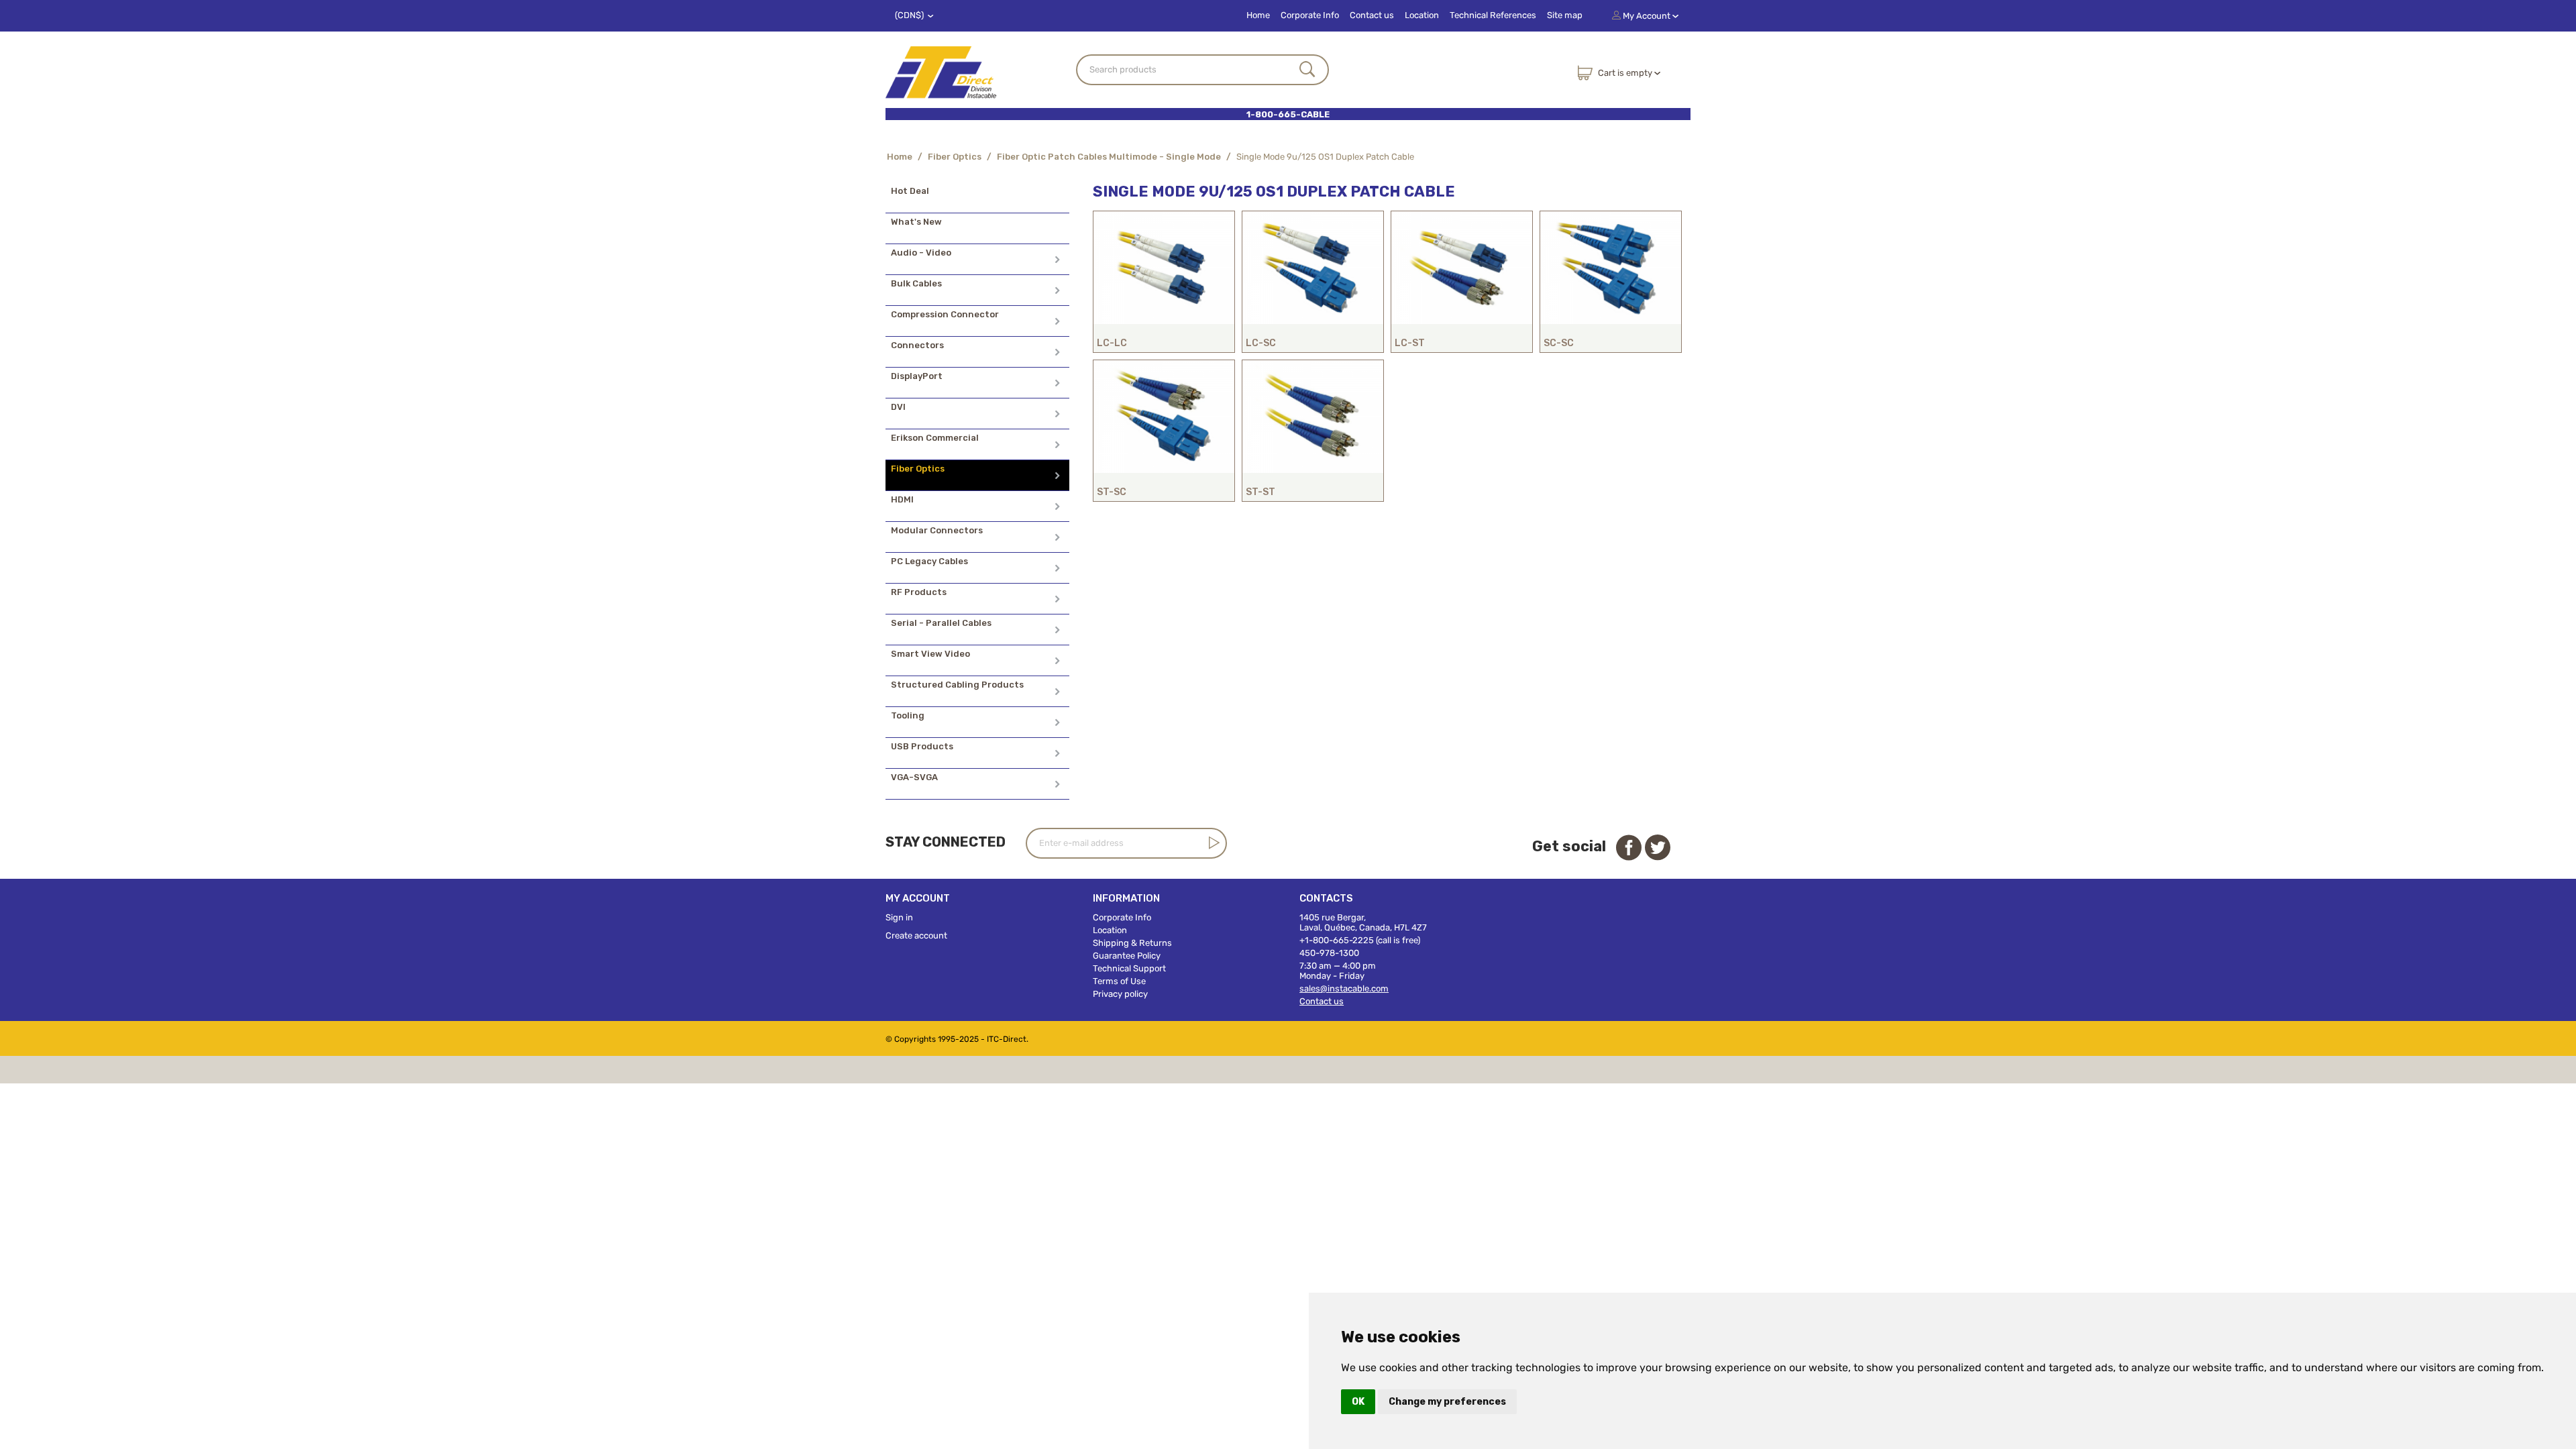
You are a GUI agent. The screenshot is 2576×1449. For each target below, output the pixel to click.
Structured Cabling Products (957, 685)
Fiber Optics (955, 157)
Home (1258, 15)
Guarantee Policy (1127, 956)
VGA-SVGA (914, 777)
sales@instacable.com (1344, 988)
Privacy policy (1120, 994)
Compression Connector (945, 314)
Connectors (917, 345)
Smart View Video (930, 654)
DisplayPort (917, 376)
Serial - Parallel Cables (941, 623)
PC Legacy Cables (929, 561)
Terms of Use (1119, 981)
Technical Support (1129, 968)
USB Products (922, 746)
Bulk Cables (916, 283)
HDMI (902, 499)
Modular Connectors (937, 530)
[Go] (1212, 843)
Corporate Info (1310, 15)
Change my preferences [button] (1447, 1402)
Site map (1565, 15)
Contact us (1372, 15)
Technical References (1493, 15)
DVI (898, 407)
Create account (916, 935)
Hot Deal (910, 191)
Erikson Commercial (935, 438)
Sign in (899, 917)
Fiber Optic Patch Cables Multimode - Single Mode (1109, 157)
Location (1422, 15)
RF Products (919, 592)
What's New (916, 222)
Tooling (908, 715)
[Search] (1307, 70)
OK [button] (1358, 1402)
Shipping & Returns (1132, 943)
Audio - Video (921, 253)
